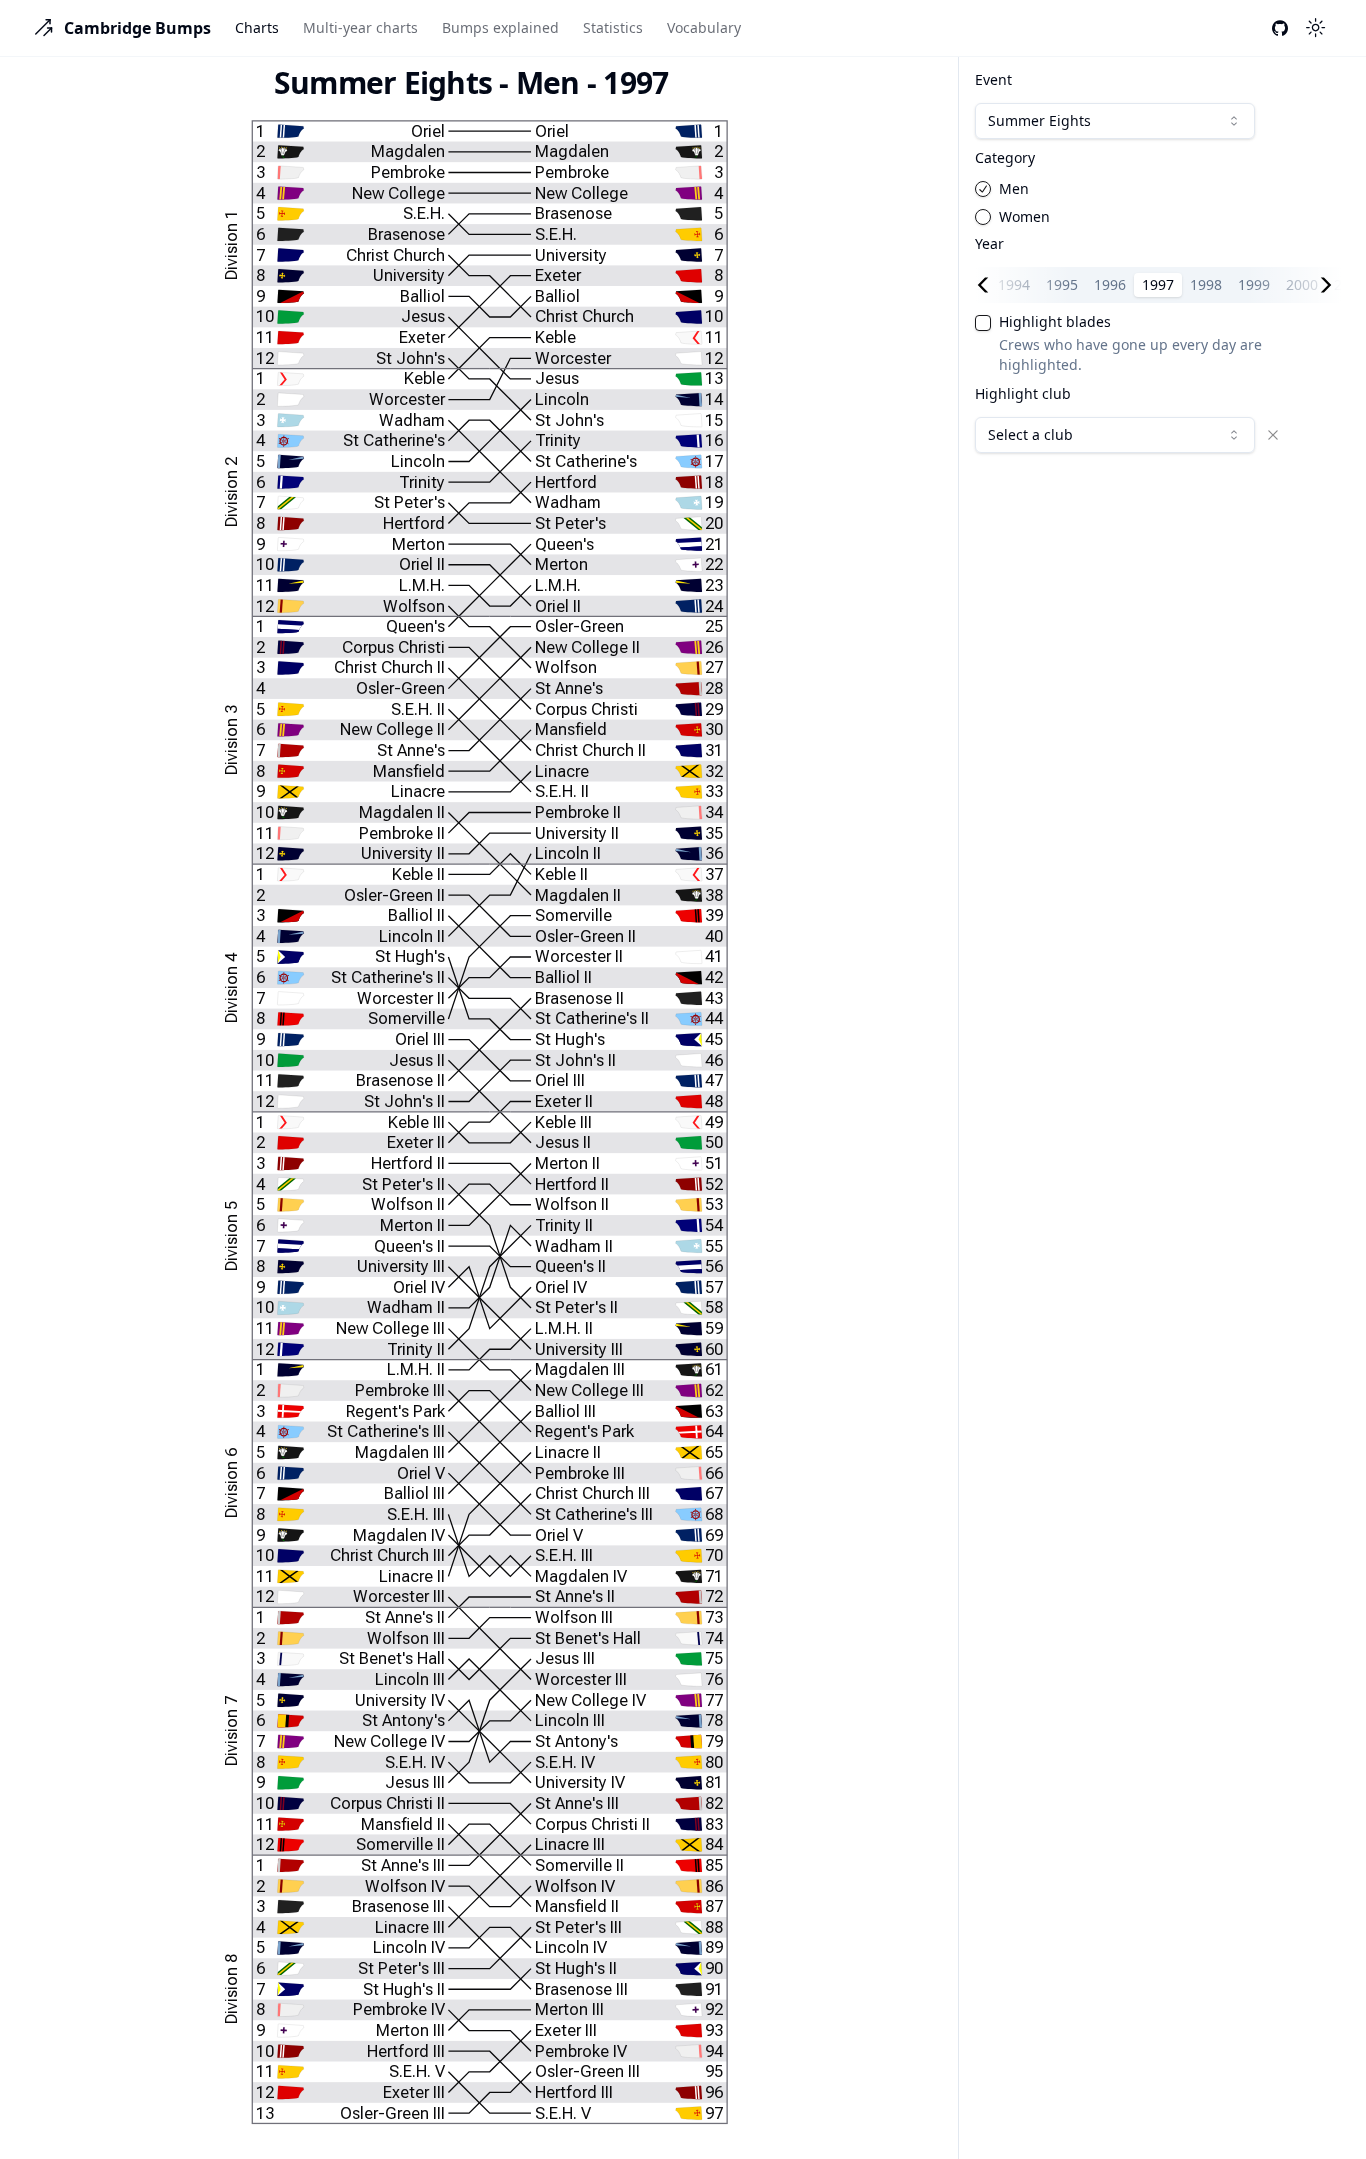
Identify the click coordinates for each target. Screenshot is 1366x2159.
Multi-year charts (360, 27)
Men (1014, 189)
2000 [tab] (1302, 284)
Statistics (613, 27)
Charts (257, 27)
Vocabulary (704, 27)
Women (1024, 217)
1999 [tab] (1254, 284)
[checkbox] (983, 323)
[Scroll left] (987, 285)
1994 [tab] (1014, 284)
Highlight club (1023, 394)
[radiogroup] (1158, 203)
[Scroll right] (1330, 285)
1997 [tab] (1158, 284)
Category (1005, 158)
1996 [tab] (1110, 284)
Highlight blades (1055, 322)
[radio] (983, 189)
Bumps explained (500, 27)
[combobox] (1115, 121)
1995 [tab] (1062, 284)
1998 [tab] (1206, 284)
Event (993, 80)
